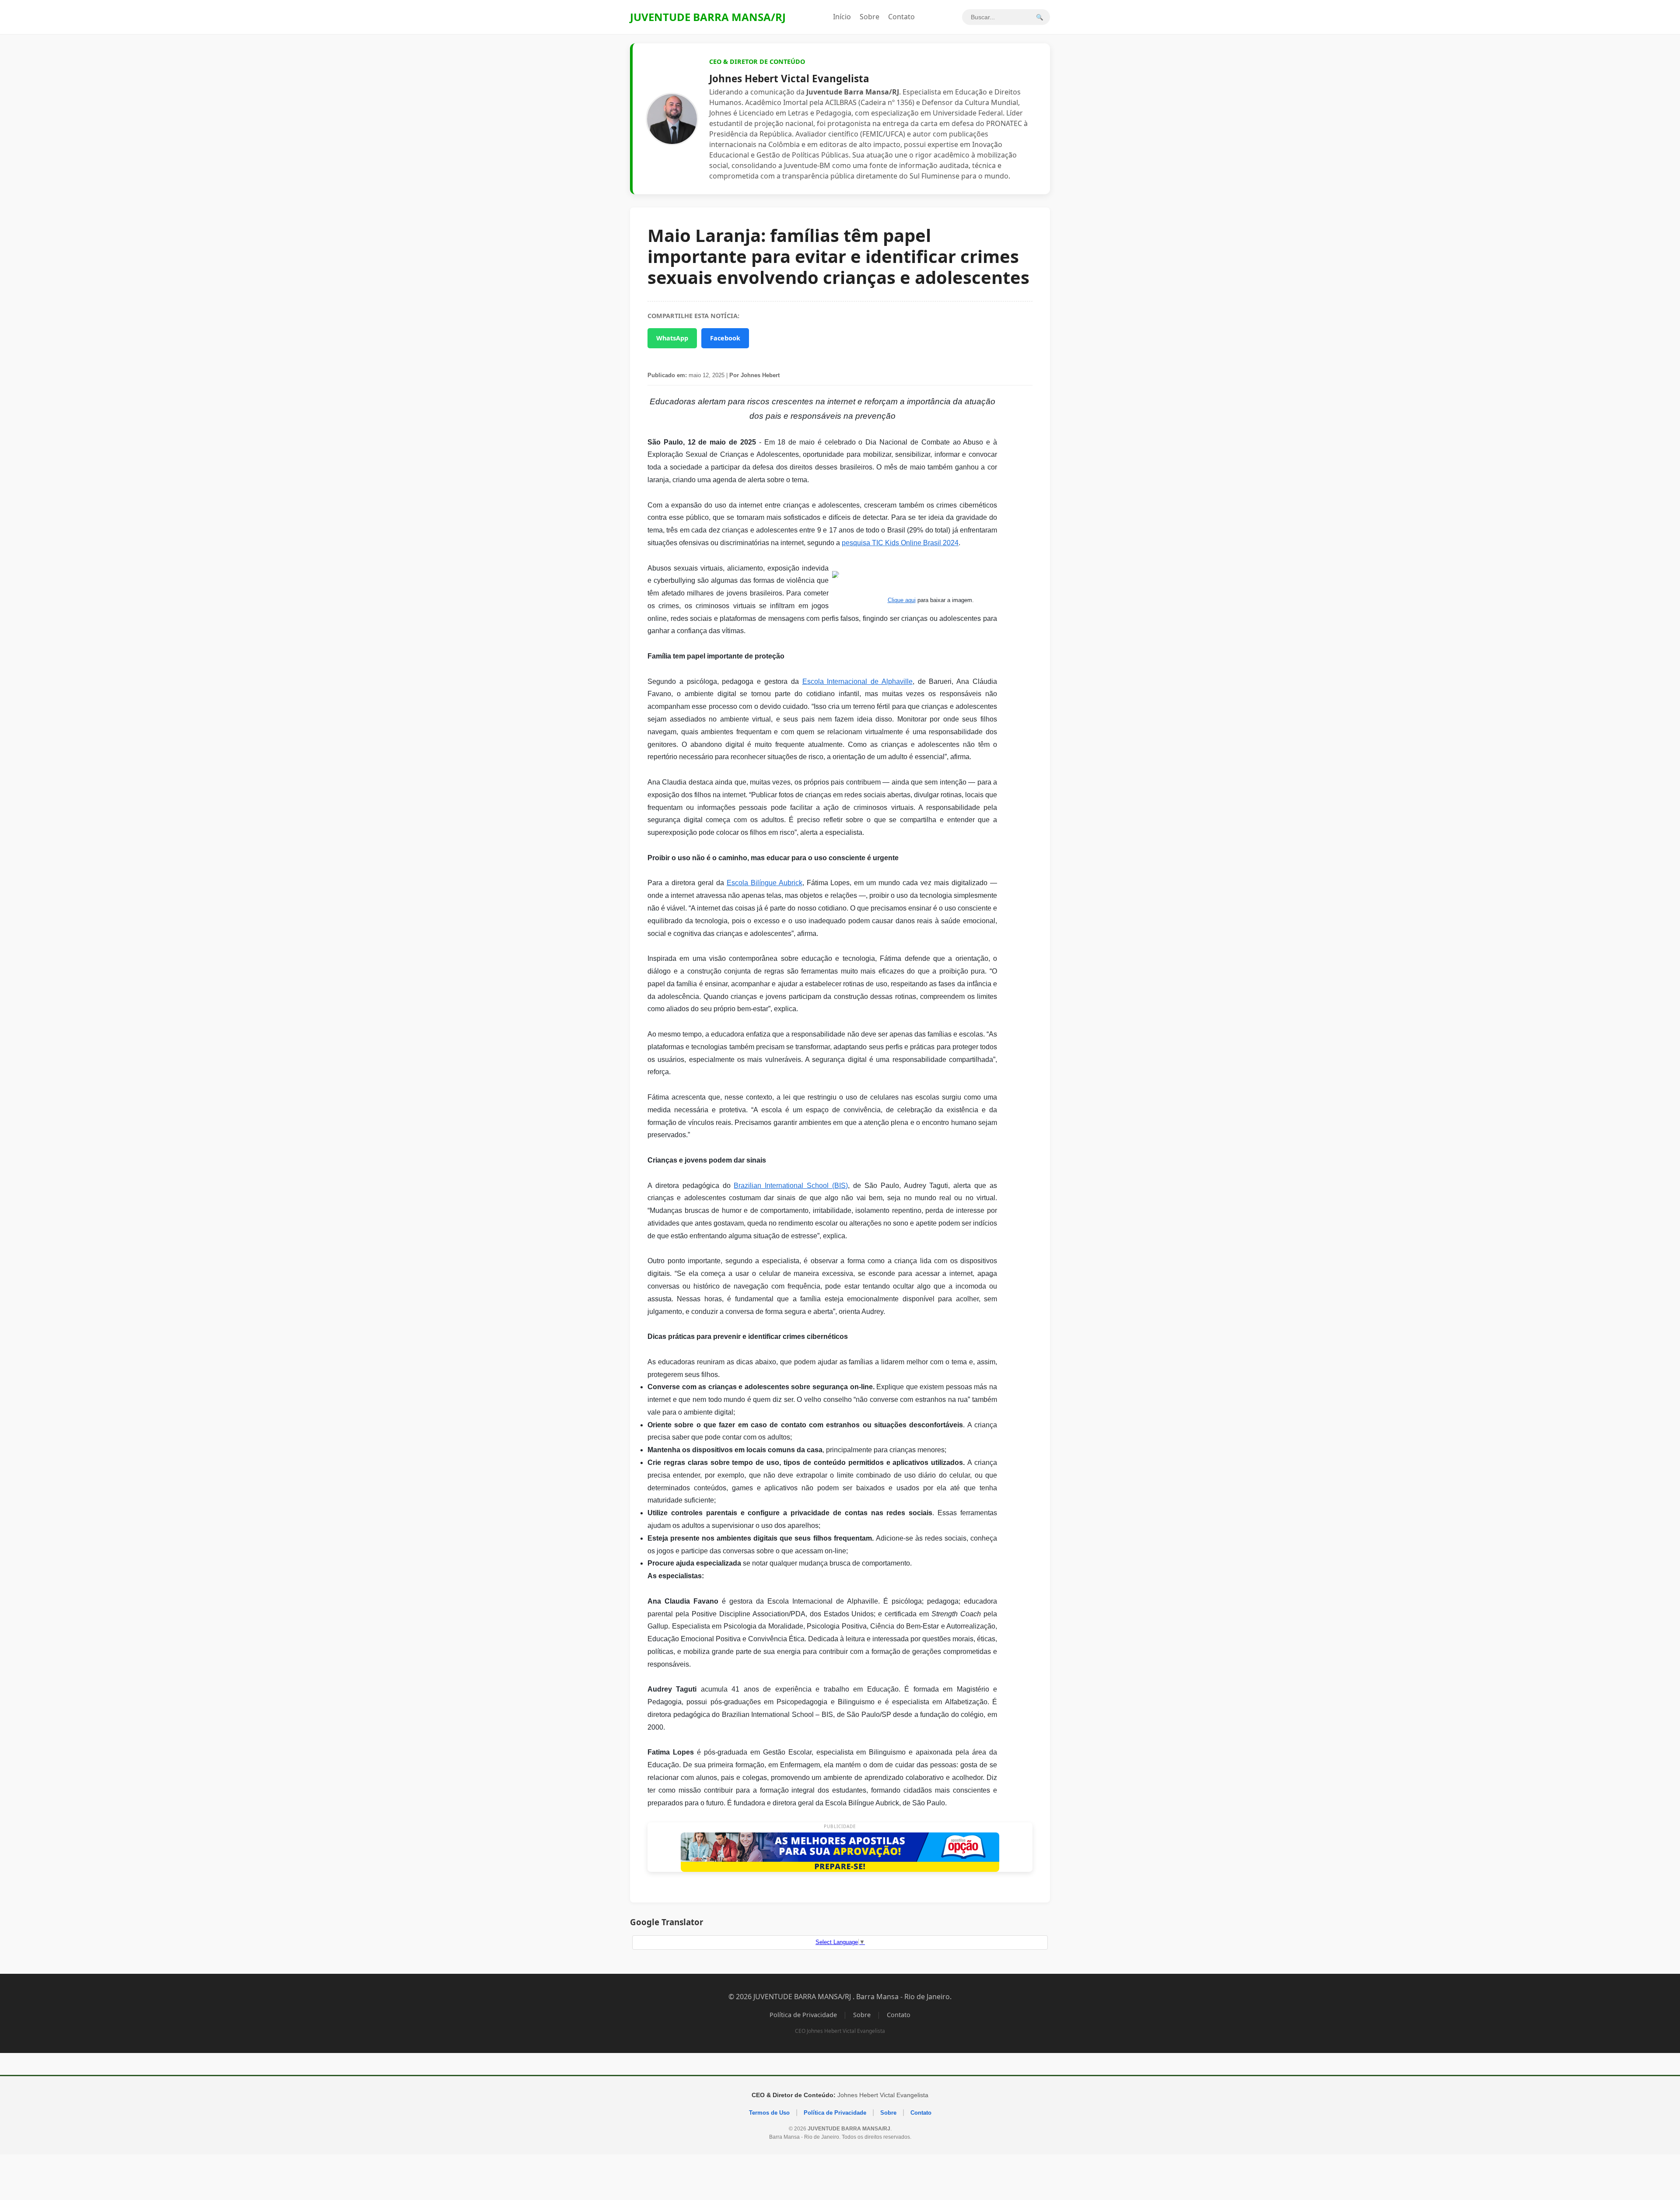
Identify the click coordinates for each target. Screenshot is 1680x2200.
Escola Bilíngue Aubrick (765, 883)
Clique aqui (902, 600)
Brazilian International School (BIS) (791, 1186)
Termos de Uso (769, 2113)
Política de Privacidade (803, 2015)
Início (842, 17)
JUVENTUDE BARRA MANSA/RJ (708, 17)
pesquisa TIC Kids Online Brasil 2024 (900, 543)
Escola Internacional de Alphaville (857, 681)
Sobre (870, 17)
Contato (901, 17)
